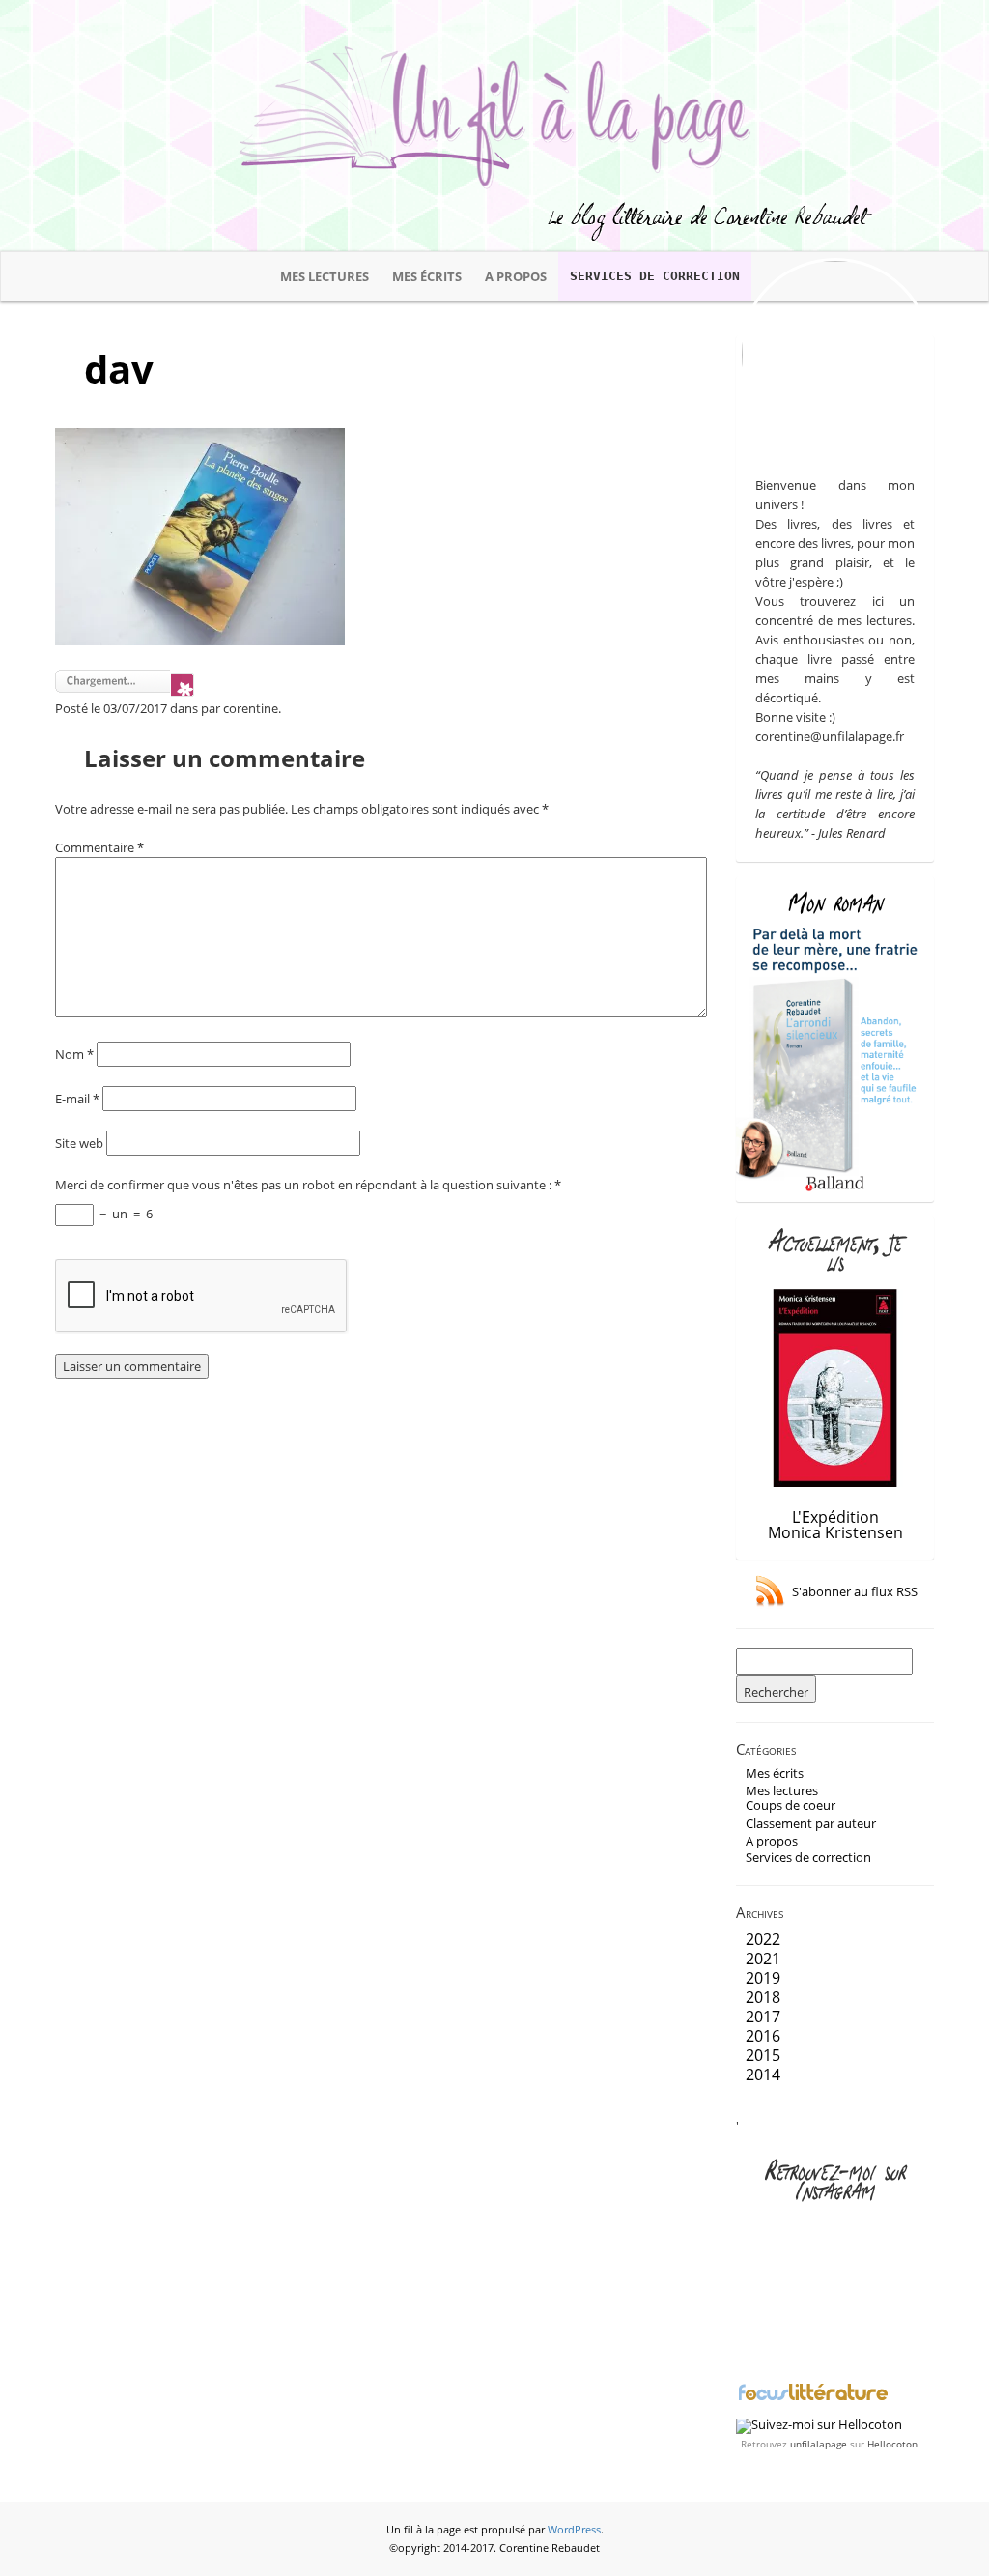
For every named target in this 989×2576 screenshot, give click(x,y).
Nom (74, 1054)
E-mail (77, 1099)
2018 (763, 1997)
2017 (763, 2017)
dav (119, 369)
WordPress (574, 2530)
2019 (763, 1978)
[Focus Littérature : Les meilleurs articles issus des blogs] (813, 2398)
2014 (763, 2075)
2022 (763, 1939)
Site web (79, 1143)
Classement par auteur (811, 1823)
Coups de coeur (791, 1805)
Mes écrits (427, 276)
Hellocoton (892, 2444)
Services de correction (655, 276)
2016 (763, 2036)
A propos (516, 276)
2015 (763, 2055)
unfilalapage (819, 2444)
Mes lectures (325, 276)
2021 (763, 1959)
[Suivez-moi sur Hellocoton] (819, 2424)
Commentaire (99, 847)
